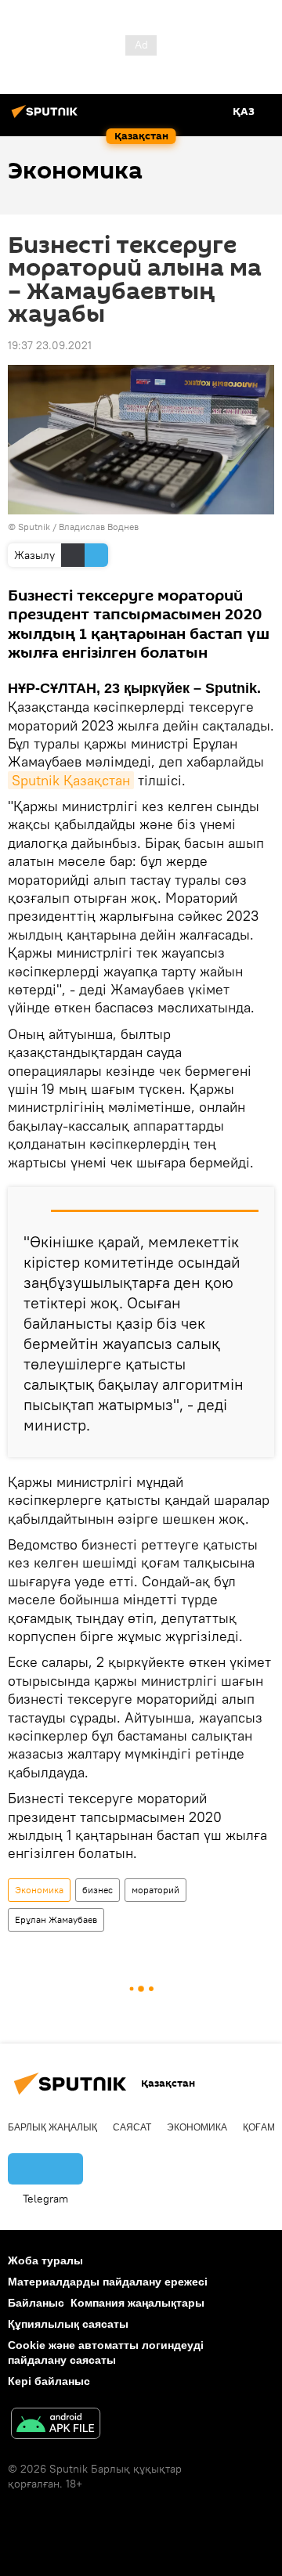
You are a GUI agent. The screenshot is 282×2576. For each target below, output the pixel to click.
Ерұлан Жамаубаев (56, 1919)
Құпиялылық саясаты (68, 2324)
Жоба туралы (45, 2260)
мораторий (155, 1890)
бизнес (98, 1890)
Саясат (132, 2127)
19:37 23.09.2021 (50, 345)
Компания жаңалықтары (137, 2303)
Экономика (39, 1890)
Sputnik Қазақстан (71, 780)
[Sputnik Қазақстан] (47, 117)
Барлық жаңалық (52, 2127)
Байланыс (36, 2303)
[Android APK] (56, 2425)
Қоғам (259, 2127)
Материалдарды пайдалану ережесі (108, 2282)
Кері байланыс (49, 2381)
